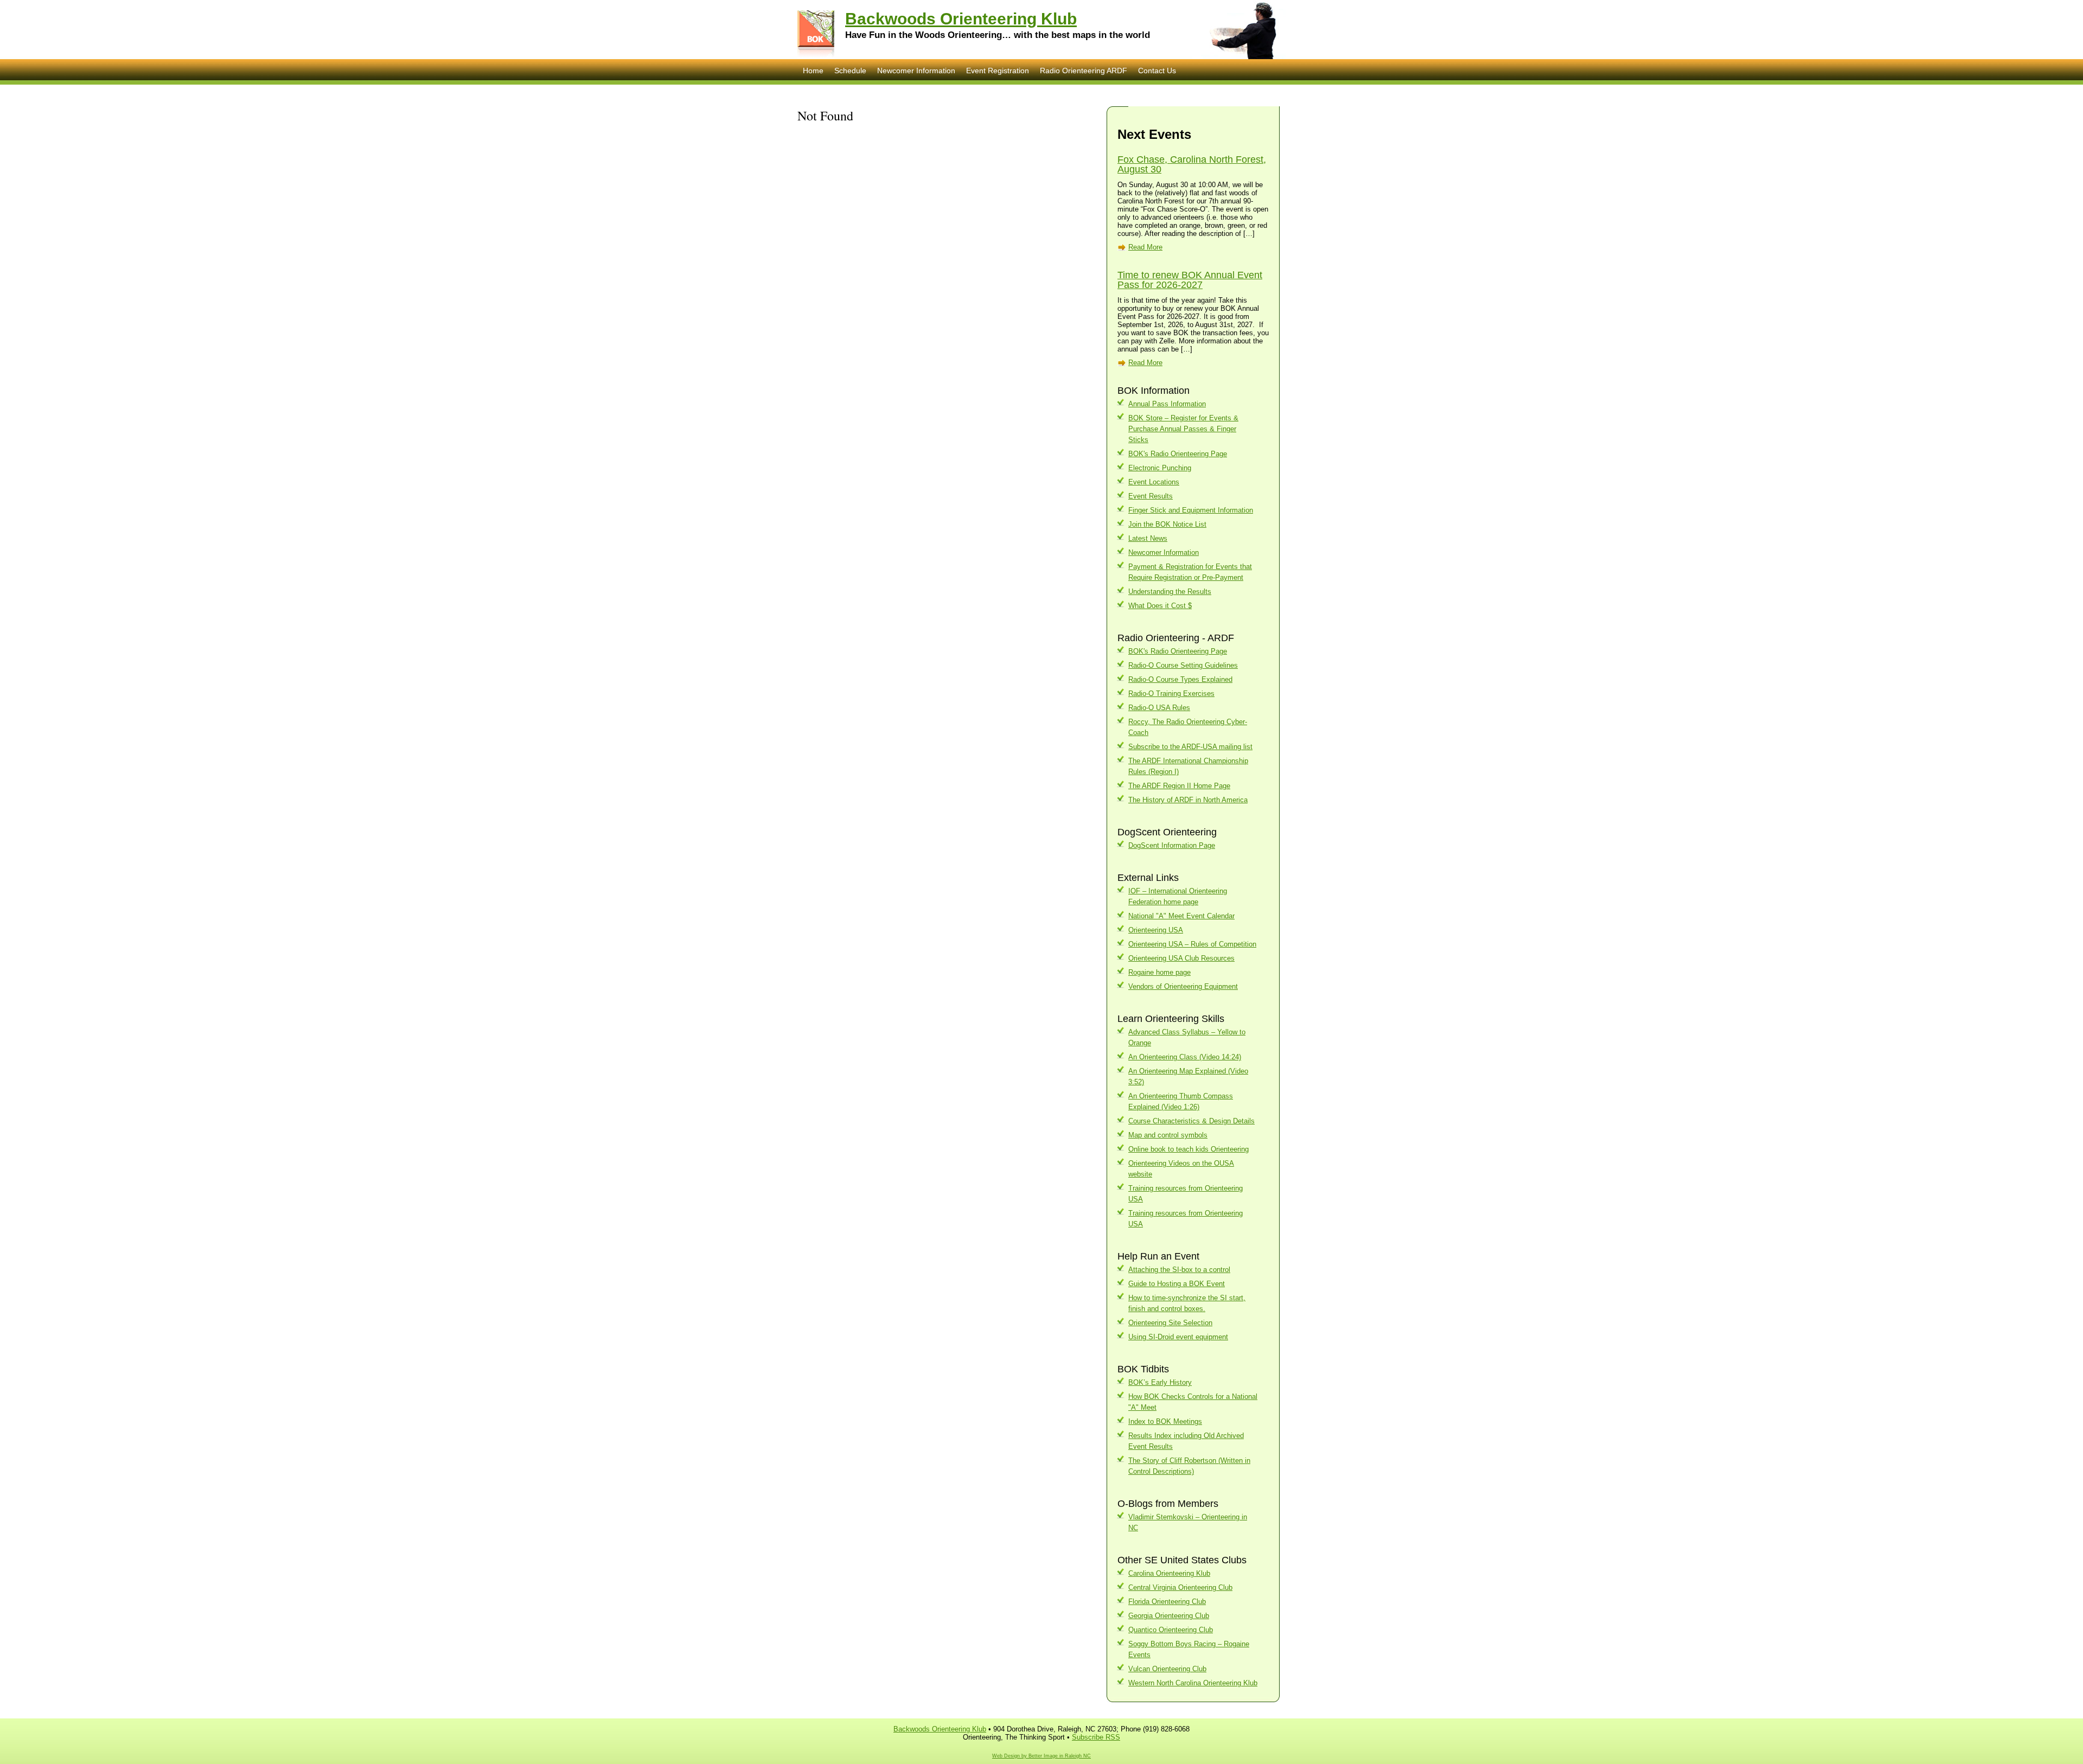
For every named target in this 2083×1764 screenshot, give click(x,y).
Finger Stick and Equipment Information (1191, 510)
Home (813, 71)
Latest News (1148, 538)
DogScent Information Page (1172, 845)
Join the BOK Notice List (1167, 524)
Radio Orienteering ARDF (1084, 71)
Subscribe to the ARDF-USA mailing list (1190, 747)
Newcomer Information (916, 71)
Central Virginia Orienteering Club (1180, 1587)
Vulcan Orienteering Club (1167, 1669)
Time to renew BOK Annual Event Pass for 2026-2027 (1190, 280)
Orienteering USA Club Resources (1181, 958)
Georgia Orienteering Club (1169, 1616)
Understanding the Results (1170, 592)
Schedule (850, 71)
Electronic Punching (1160, 468)
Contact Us (1157, 71)
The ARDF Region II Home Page (1179, 786)
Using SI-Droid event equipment (1178, 1337)
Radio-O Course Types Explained (1180, 679)
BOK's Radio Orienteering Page (1178, 454)
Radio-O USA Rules (1159, 708)
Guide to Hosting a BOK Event (1177, 1284)
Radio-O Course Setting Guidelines (1183, 665)
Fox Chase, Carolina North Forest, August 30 (1192, 164)
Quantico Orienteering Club (1171, 1630)
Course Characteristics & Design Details (1191, 1121)
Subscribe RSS (1096, 1737)
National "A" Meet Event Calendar (1181, 916)
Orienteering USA (1156, 930)
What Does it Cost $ (1160, 606)
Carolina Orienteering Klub (1169, 1573)
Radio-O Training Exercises (1171, 694)
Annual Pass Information (1167, 404)
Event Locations (1154, 482)
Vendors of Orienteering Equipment (1183, 986)
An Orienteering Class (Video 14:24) (1185, 1057)
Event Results (1151, 496)
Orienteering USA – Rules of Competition (1192, 944)
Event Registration (998, 71)
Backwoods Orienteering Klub (961, 19)
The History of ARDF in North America (1188, 800)
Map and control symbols (1168, 1135)
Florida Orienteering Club (1167, 1602)
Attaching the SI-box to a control (1179, 1270)
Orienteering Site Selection (1170, 1323)
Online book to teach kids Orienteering (1189, 1149)
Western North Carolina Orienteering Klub (1193, 1683)
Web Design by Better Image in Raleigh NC (1041, 1756)
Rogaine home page (1159, 972)
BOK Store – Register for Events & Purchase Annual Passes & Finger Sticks (1183, 429)
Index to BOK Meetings (1165, 1421)
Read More (1145, 247)
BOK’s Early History (1160, 1382)
